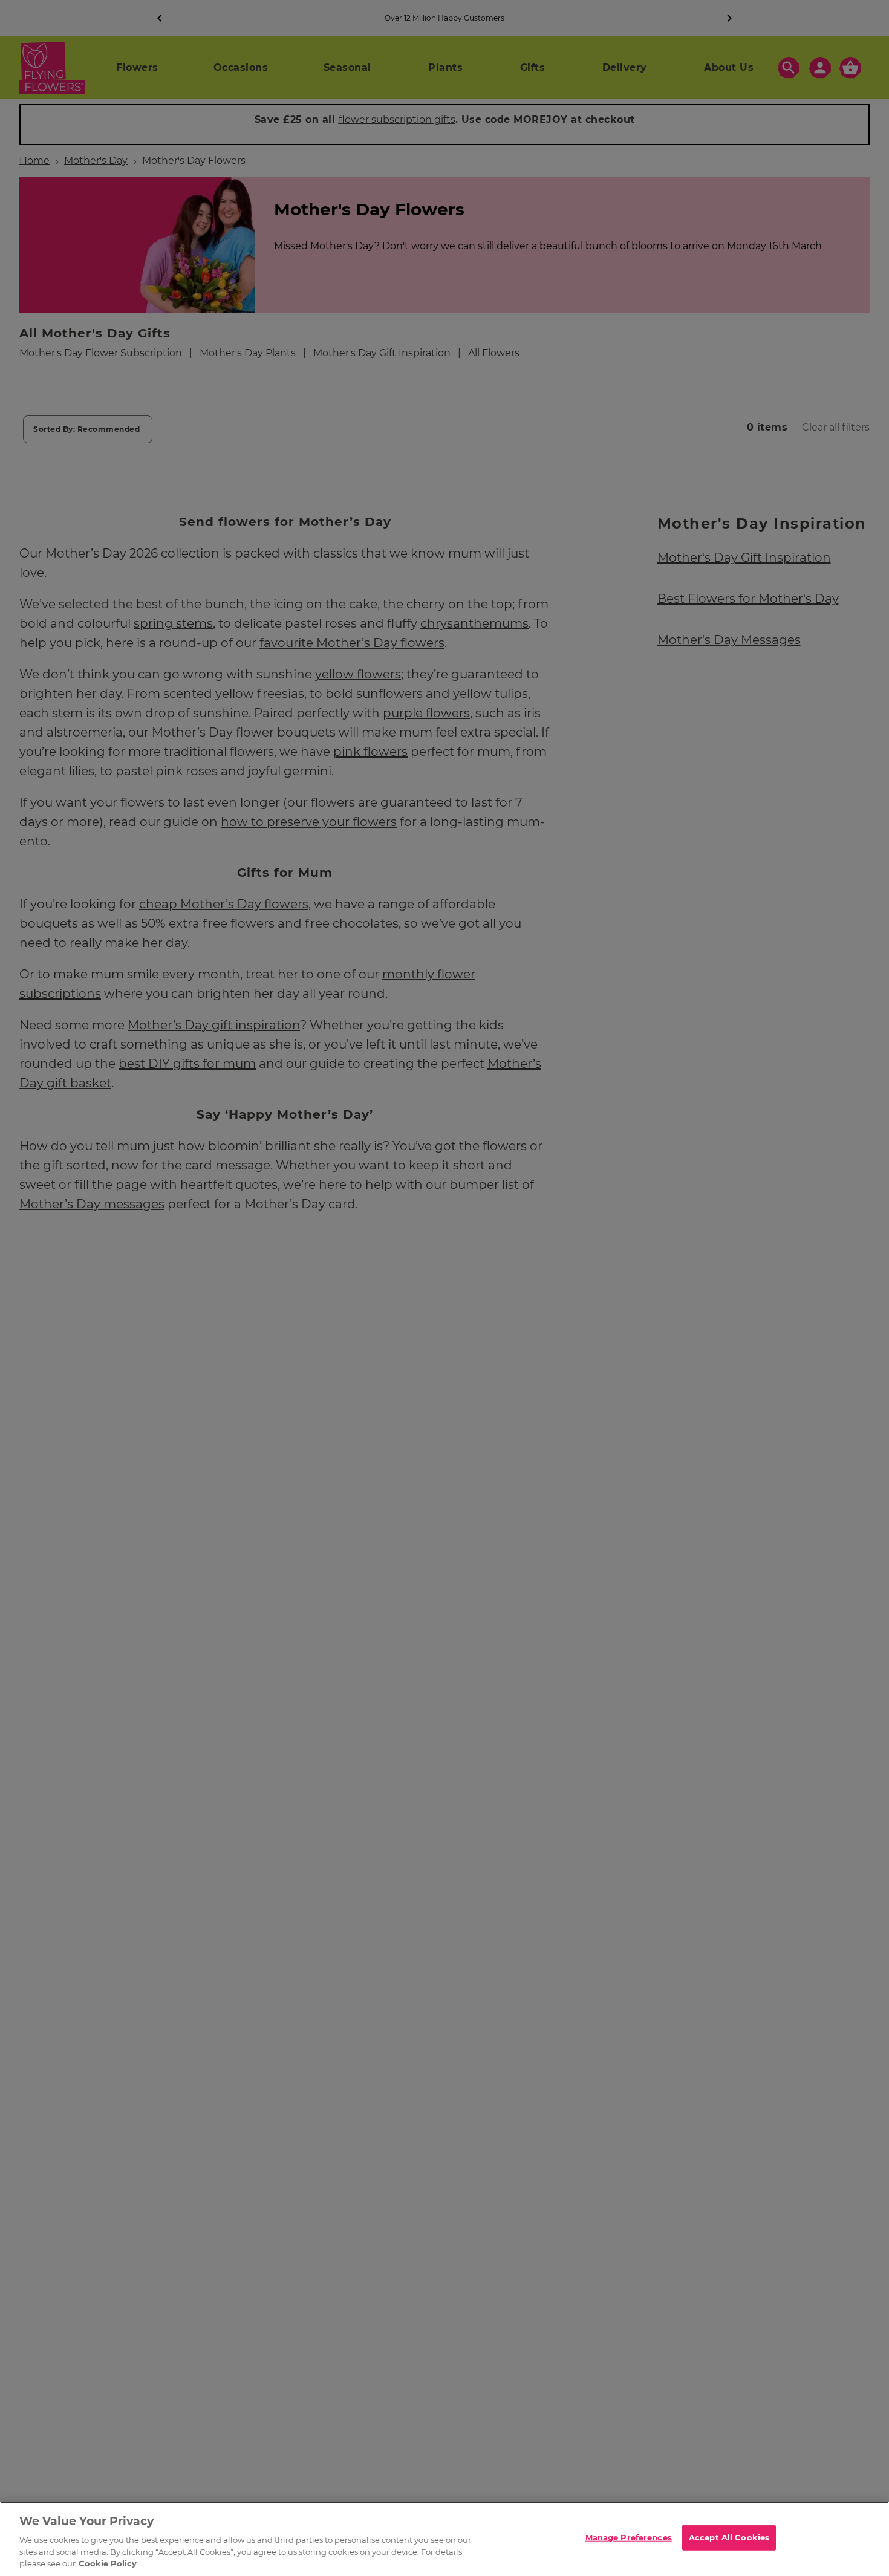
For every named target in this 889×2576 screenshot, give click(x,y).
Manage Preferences (629, 2537)
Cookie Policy (108, 2563)
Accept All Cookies (729, 2537)
